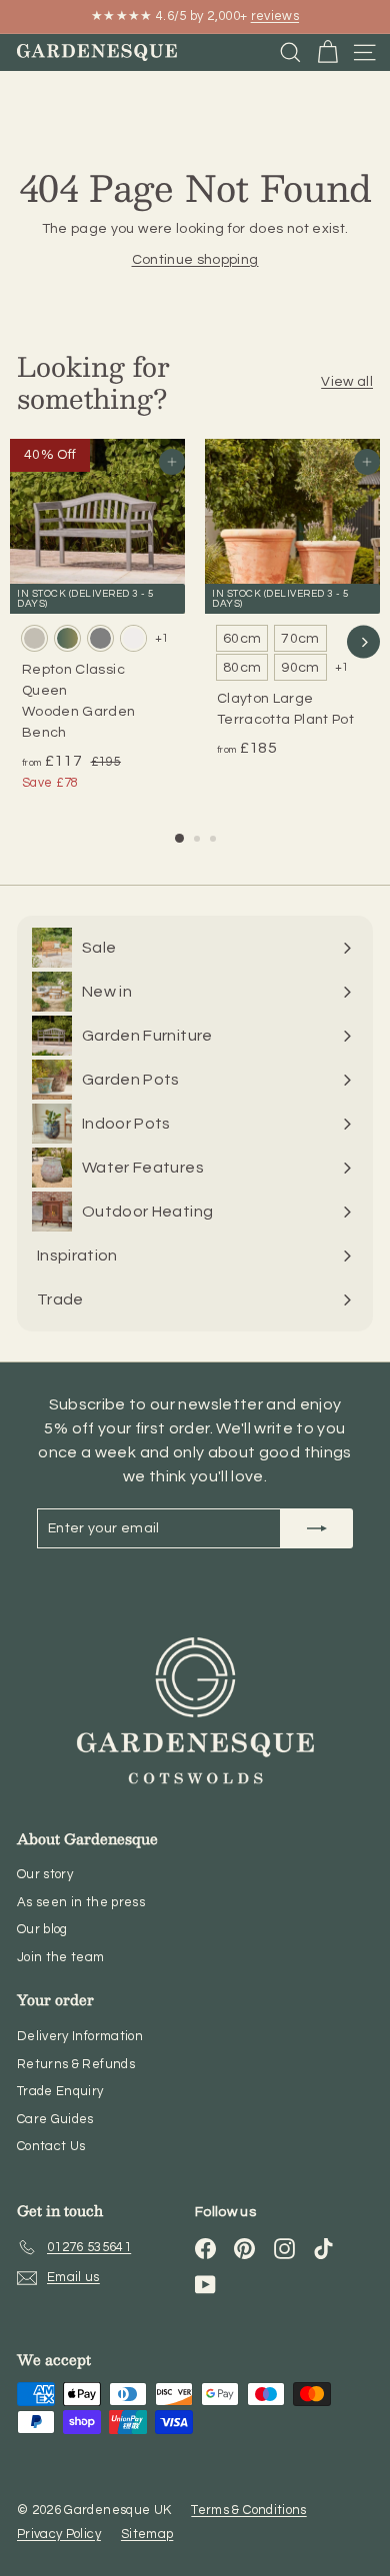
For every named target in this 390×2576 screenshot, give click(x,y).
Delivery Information (80, 2036)
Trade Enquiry (60, 2091)
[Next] (363, 642)
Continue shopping (195, 260)
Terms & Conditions (248, 2510)
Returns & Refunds (76, 2064)
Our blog (42, 1929)
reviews (275, 16)
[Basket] (327, 52)
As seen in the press (81, 1902)
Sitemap (147, 2534)
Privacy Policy (59, 2534)
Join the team (61, 1957)
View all (347, 382)
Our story (45, 1874)
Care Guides (55, 2119)
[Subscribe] (317, 1528)
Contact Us (51, 2146)
